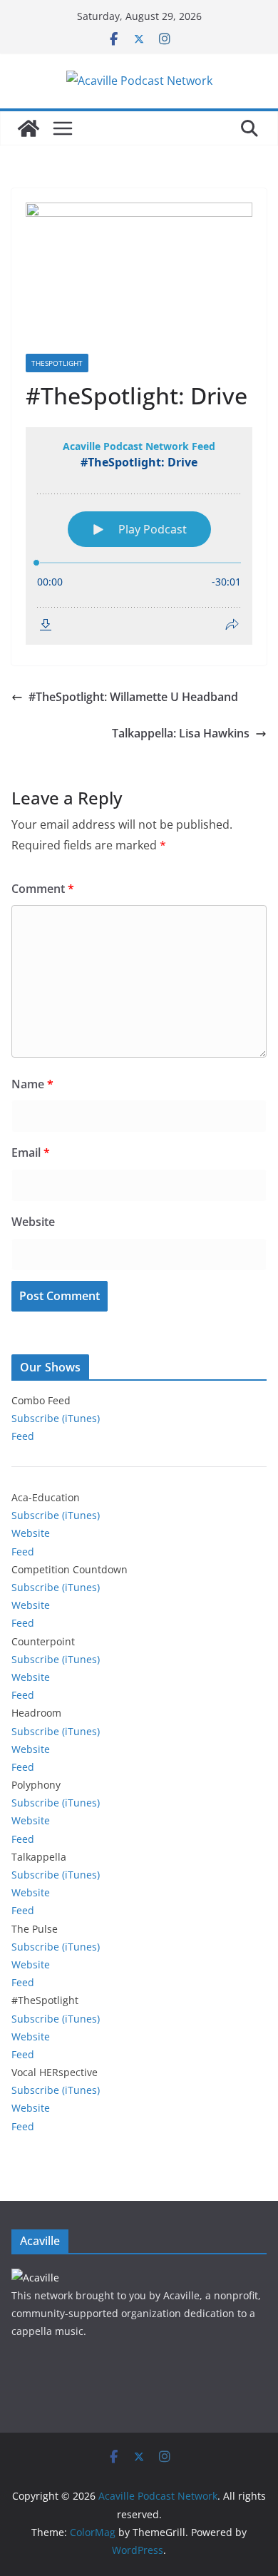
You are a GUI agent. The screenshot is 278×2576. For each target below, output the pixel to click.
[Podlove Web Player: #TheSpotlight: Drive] (139, 536)
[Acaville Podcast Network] (29, 128)
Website (33, 1222)
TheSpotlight (57, 363)
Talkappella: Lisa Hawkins (181, 733)
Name (32, 1084)
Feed (23, 1436)
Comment (43, 889)
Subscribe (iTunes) (56, 1418)
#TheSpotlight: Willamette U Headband (133, 697)
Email (31, 1152)
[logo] (35, 2278)
